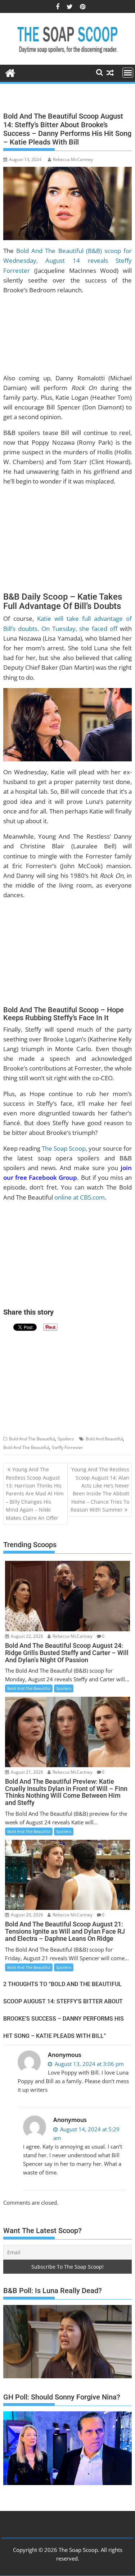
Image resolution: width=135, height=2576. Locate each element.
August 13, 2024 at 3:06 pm (89, 2064)
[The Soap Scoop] (10, 72)
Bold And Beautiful (104, 1439)
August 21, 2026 (26, 1772)
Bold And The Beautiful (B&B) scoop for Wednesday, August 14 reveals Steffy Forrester (68, 260)
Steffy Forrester (67, 1447)
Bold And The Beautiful (32, 1439)
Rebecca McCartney (73, 159)
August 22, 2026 (26, 1636)
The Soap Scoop (64, 1148)
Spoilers (66, 1439)
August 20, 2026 (26, 1915)
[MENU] (128, 73)
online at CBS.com (80, 1197)
